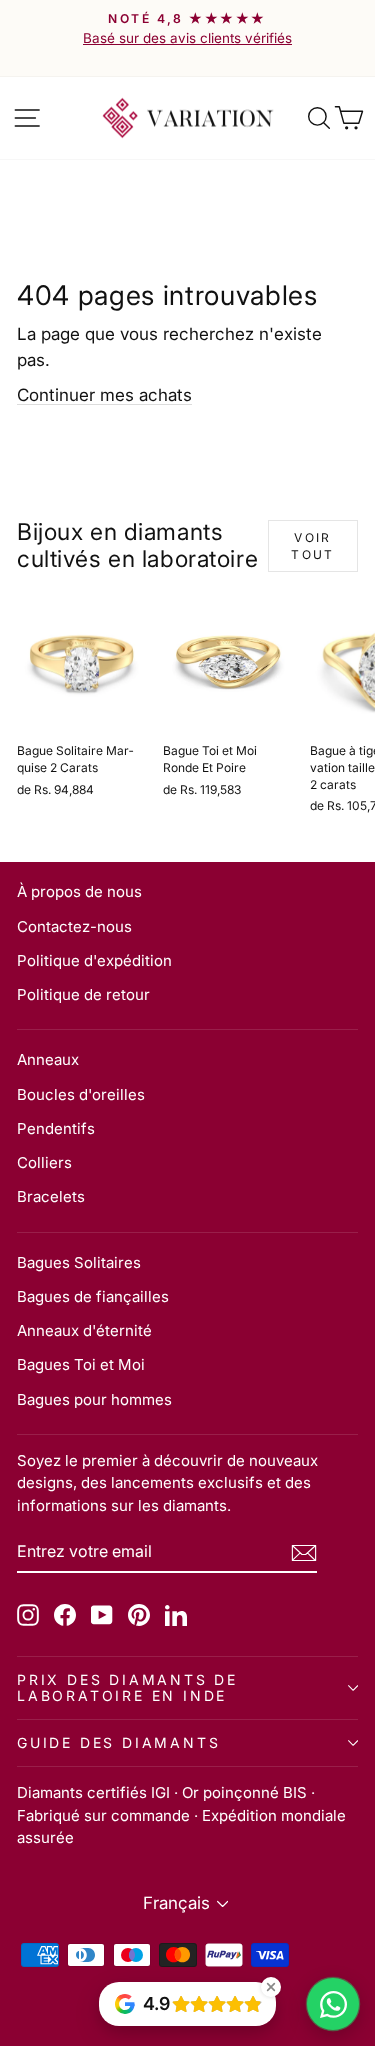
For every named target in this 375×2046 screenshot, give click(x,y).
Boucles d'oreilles (81, 1094)
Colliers (44, 1162)
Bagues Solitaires (79, 1262)
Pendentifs (56, 1128)
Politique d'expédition (94, 960)
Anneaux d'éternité (84, 1330)
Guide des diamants (118, 1742)
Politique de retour (83, 994)
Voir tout (313, 546)
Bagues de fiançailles (93, 1296)
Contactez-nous (74, 926)
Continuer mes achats (104, 395)
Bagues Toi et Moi (81, 1364)
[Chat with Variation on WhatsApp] (333, 2004)
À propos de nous (79, 891)
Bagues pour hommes (94, 1399)
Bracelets (51, 1196)
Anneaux (48, 1059)
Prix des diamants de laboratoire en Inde (127, 1687)
